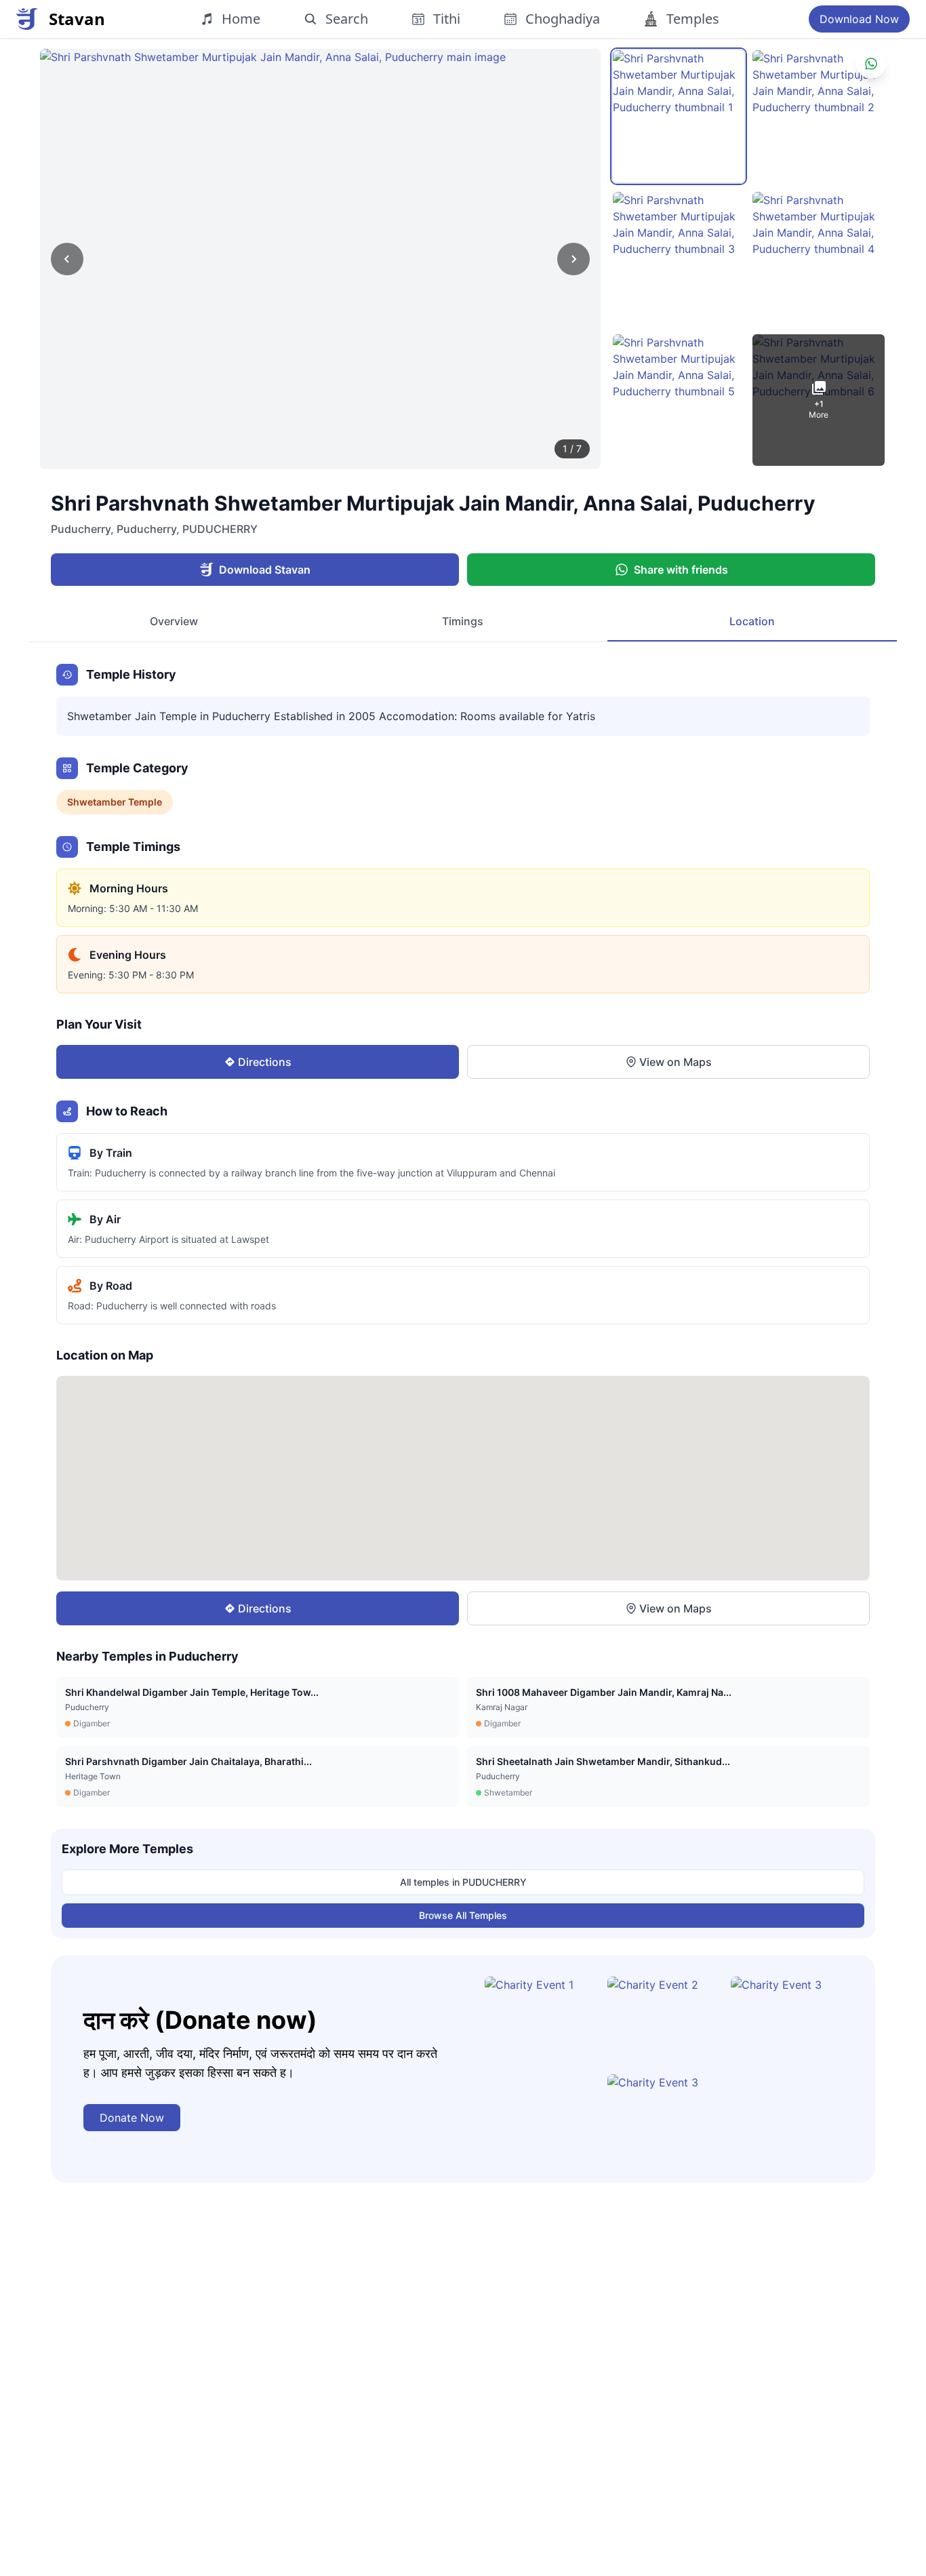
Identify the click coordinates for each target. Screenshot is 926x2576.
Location (752, 621)
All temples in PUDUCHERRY (463, 1882)
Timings (463, 621)
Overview (174, 621)
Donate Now (132, 2118)
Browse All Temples (463, 1915)
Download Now (859, 19)
